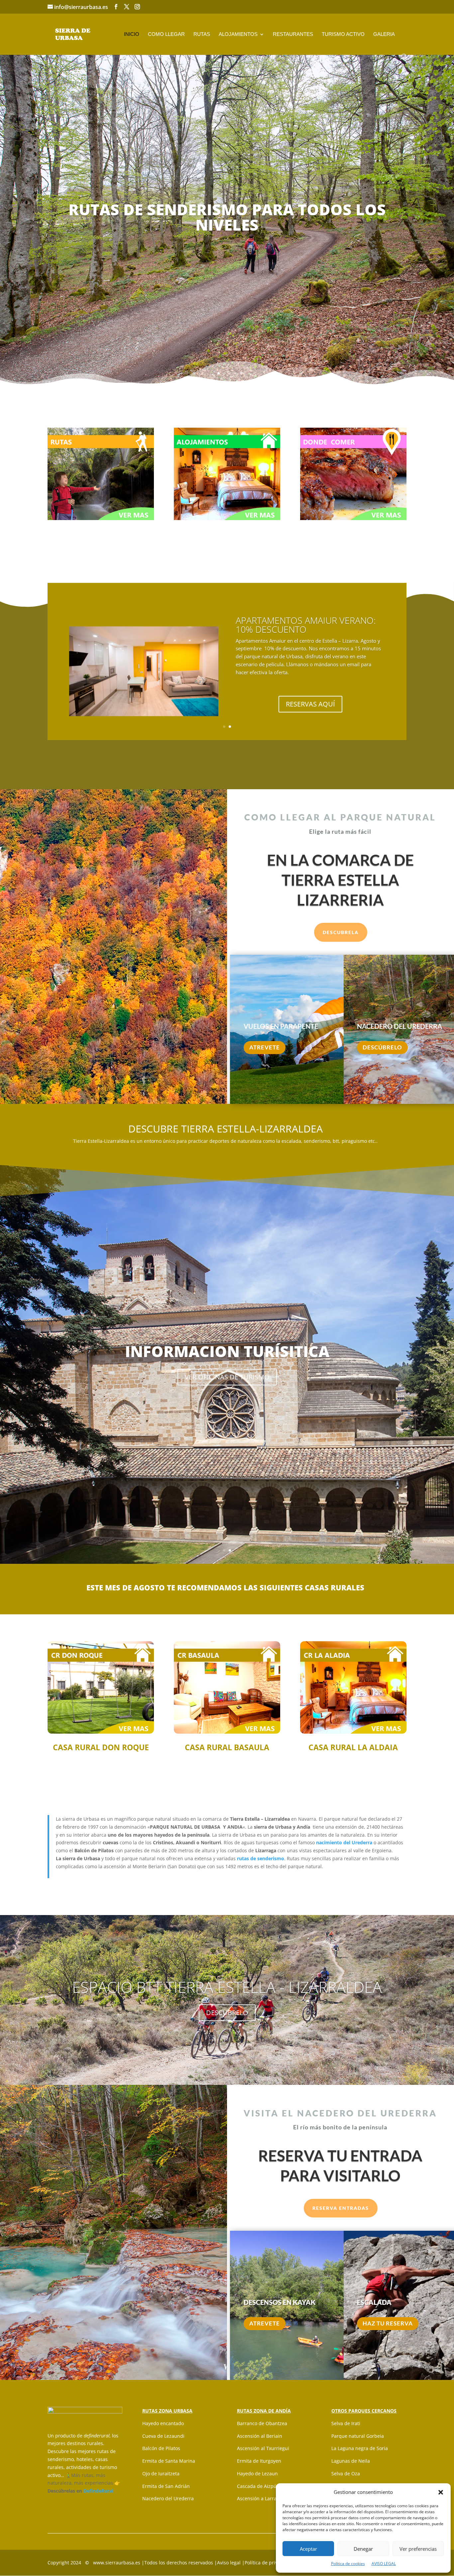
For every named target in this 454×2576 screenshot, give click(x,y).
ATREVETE (265, 1047)
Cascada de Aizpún (258, 2486)
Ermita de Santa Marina (169, 2461)
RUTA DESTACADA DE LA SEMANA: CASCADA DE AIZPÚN (309, 629)
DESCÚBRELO (382, 1047)
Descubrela (341, 932)
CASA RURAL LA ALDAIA (353, 1747)
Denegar (363, 2549)
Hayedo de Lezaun (257, 2473)
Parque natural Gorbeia (358, 2436)
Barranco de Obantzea (262, 2423)
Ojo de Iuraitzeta (161, 2473)
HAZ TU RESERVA (388, 2323)
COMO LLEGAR (166, 34)
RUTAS (202, 34)
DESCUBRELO (227, 2013)
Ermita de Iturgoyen (259, 2461)
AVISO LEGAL (384, 2564)
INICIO (132, 34)
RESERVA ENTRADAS (341, 2208)
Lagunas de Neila (351, 2461)
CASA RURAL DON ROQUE (101, 1747)
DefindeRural (98, 2491)
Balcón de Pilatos (161, 2448)
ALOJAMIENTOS (238, 34)
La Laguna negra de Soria (360, 2448)
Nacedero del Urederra (168, 2498)
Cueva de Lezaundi (163, 2436)
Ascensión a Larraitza (261, 2498)
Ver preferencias (418, 2549)
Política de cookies (348, 2564)
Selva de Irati (346, 2423)
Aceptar (308, 2549)
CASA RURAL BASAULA (227, 1747)
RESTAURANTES (293, 34)
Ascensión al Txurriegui (263, 2448)
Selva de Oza (346, 2473)
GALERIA (384, 34)
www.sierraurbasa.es (117, 2563)
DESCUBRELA (227, 1381)
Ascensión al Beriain (260, 2436)
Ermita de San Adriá (165, 2486)
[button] (441, 2492)
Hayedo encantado (163, 2423)
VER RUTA (310, 682)
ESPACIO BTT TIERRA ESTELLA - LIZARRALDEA (227, 1987)
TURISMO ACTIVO (343, 34)
